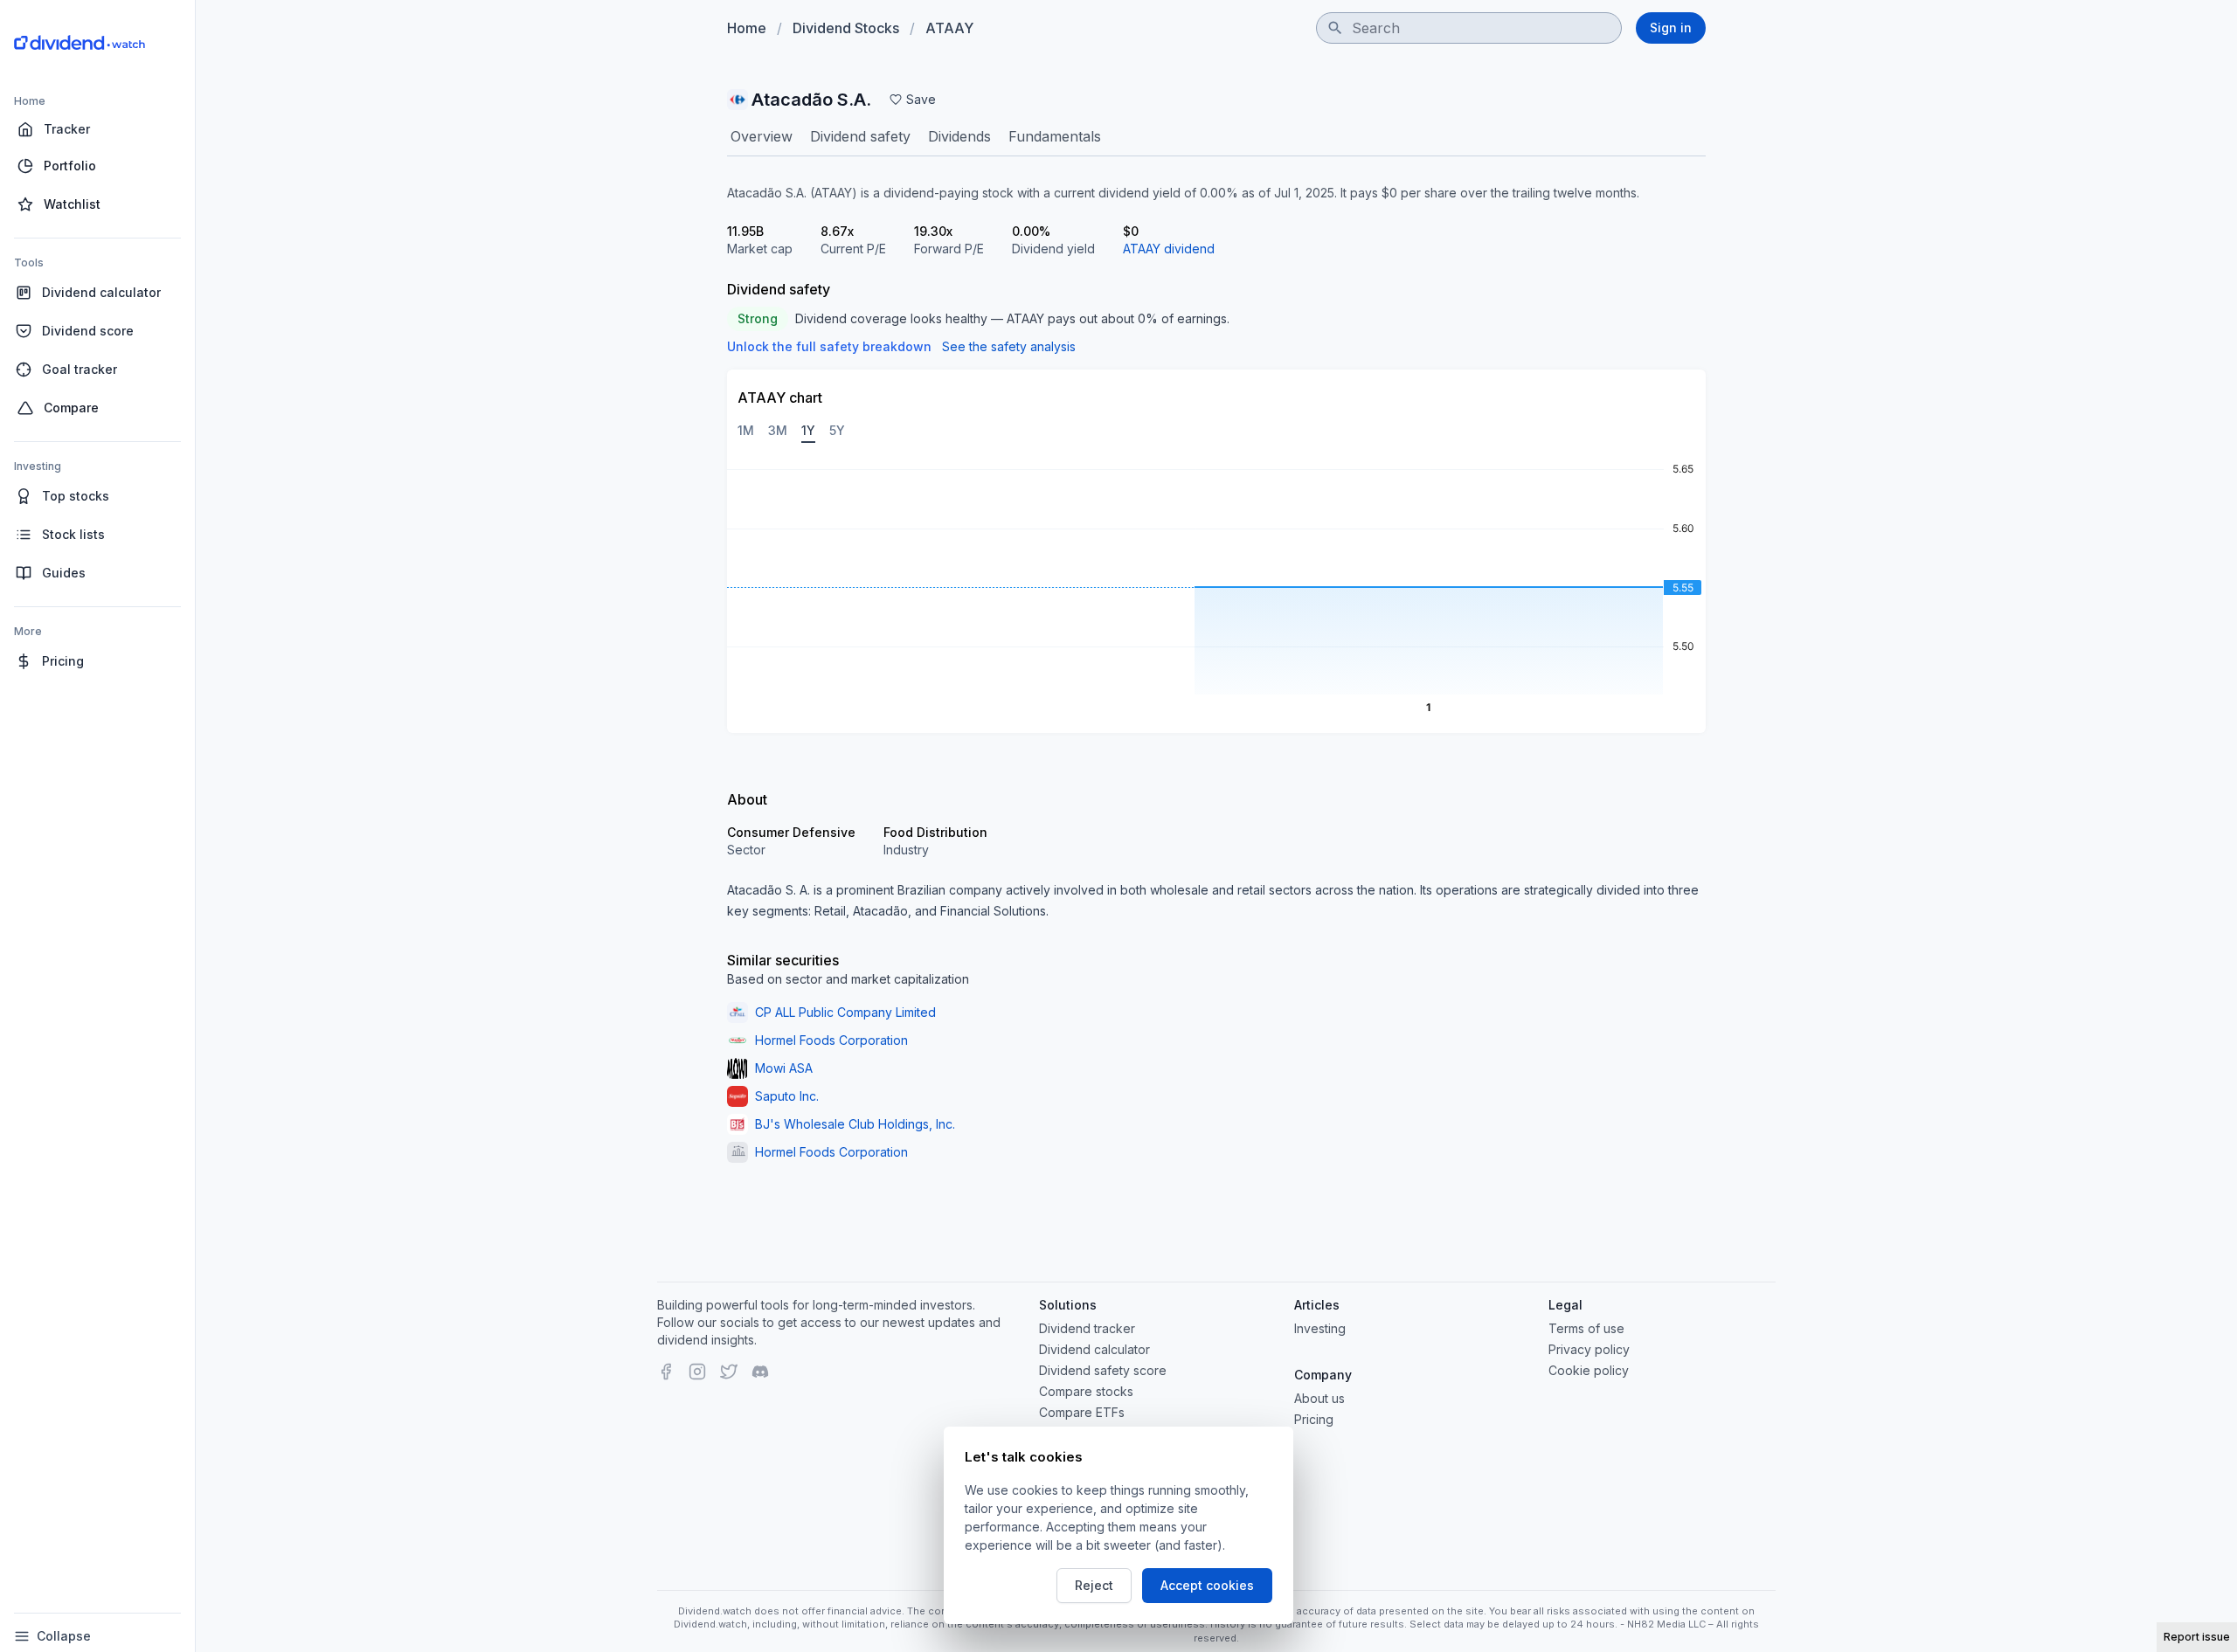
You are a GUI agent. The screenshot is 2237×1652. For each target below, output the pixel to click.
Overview (762, 136)
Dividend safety (860, 136)
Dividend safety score (1103, 1370)
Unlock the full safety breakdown (829, 346)
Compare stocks (1086, 1391)
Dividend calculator (1094, 1349)
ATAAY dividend (1169, 249)
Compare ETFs (1082, 1412)
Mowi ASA (784, 1068)
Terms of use (1586, 1328)
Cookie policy (1589, 1370)
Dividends (959, 136)
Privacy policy (1589, 1349)
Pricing (1314, 1419)
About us (1319, 1398)
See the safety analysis (1009, 346)
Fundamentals (1055, 136)
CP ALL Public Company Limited (845, 1012)
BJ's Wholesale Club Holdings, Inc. (855, 1124)
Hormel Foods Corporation (831, 1040)
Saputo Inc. (787, 1096)
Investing (1320, 1328)
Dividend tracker (1087, 1328)
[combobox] (1469, 28)
